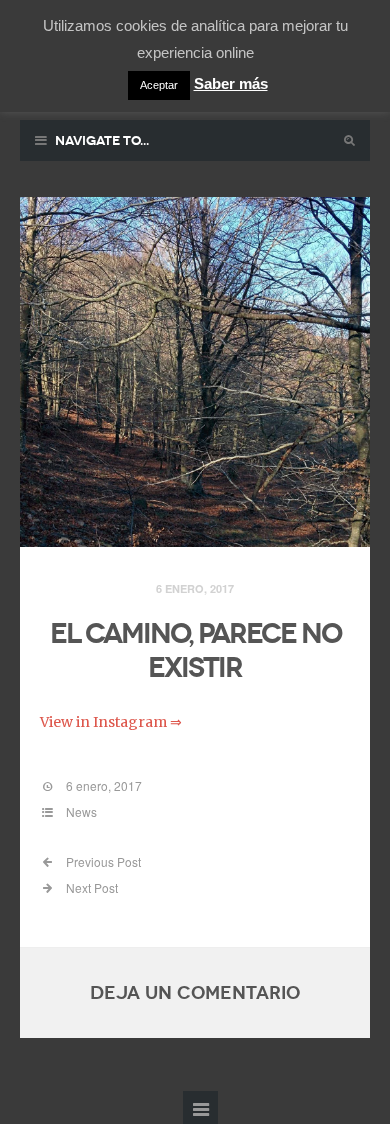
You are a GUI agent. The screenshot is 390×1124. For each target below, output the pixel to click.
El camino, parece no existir (195, 650)
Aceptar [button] (159, 85)
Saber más (231, 83)
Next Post (90, 887)
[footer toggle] (200, 1107)
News (81, 811)
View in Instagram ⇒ (111, 722)
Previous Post (102, 861)
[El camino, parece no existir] (195, 372)
